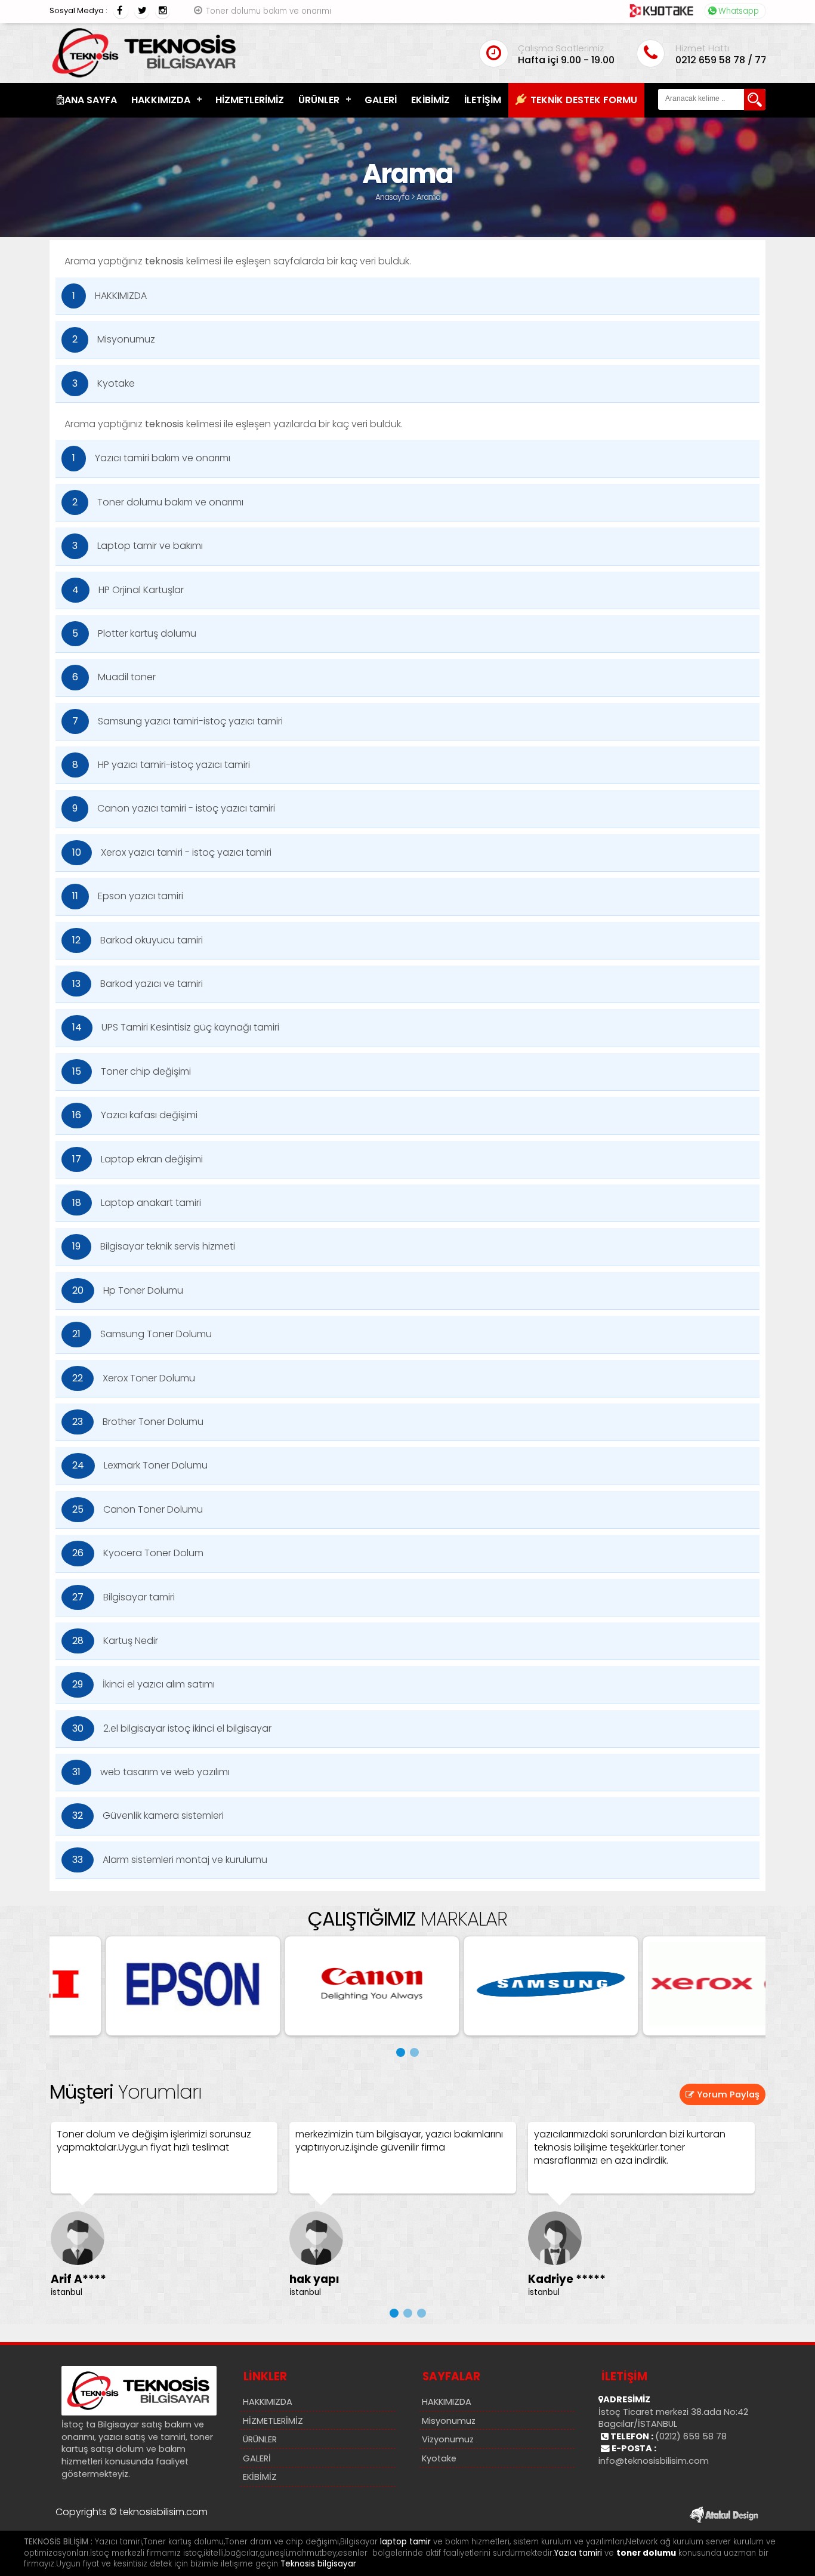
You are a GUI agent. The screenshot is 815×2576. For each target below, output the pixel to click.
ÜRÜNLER (319, 100)
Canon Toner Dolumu (138, 1509)
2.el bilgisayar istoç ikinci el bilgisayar (172, 1728)
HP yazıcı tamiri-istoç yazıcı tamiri (161, 765)
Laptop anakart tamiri (137, 1203)
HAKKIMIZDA (161, 100)
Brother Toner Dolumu (138, 1422)
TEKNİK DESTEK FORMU (584, 100)
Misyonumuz (114, 339)
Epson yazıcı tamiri (128, 896)
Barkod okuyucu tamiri (138, 940)
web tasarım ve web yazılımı (151, 1772)
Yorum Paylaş (727, 2094)
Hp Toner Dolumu (128, 1290)
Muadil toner (114, 677)
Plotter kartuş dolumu (134, 633)
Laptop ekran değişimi (138, 1159)
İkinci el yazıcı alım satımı (143, 1684)
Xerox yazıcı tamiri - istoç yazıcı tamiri (172, 852)
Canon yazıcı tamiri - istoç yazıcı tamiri (174, 808)
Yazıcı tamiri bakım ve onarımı (151, 458)
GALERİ (381, 100)
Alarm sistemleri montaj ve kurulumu (170, 1860)
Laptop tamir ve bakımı (138, 546)
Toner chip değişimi (132, 1071)
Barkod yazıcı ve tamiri (138, 984)
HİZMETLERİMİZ (250, 100)
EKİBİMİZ (430, 100)
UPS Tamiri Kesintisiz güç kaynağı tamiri (176, 1027)
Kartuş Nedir (115, 1641)
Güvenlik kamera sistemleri (148, 1815)
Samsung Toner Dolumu (142, 1334)
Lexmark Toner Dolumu (140, 1465)
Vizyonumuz (448, 2439)
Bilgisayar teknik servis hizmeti (154, 1246)
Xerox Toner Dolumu (134, 1378)
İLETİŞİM (483, 100)
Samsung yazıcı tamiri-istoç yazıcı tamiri (177, 721)
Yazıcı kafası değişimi (135, 1115)
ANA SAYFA (91, 100)
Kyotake (104, 383)
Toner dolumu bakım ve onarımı (268, 11)
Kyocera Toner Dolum (138, 1553)
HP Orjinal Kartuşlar (128, 590)
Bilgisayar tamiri (124, 1597)
